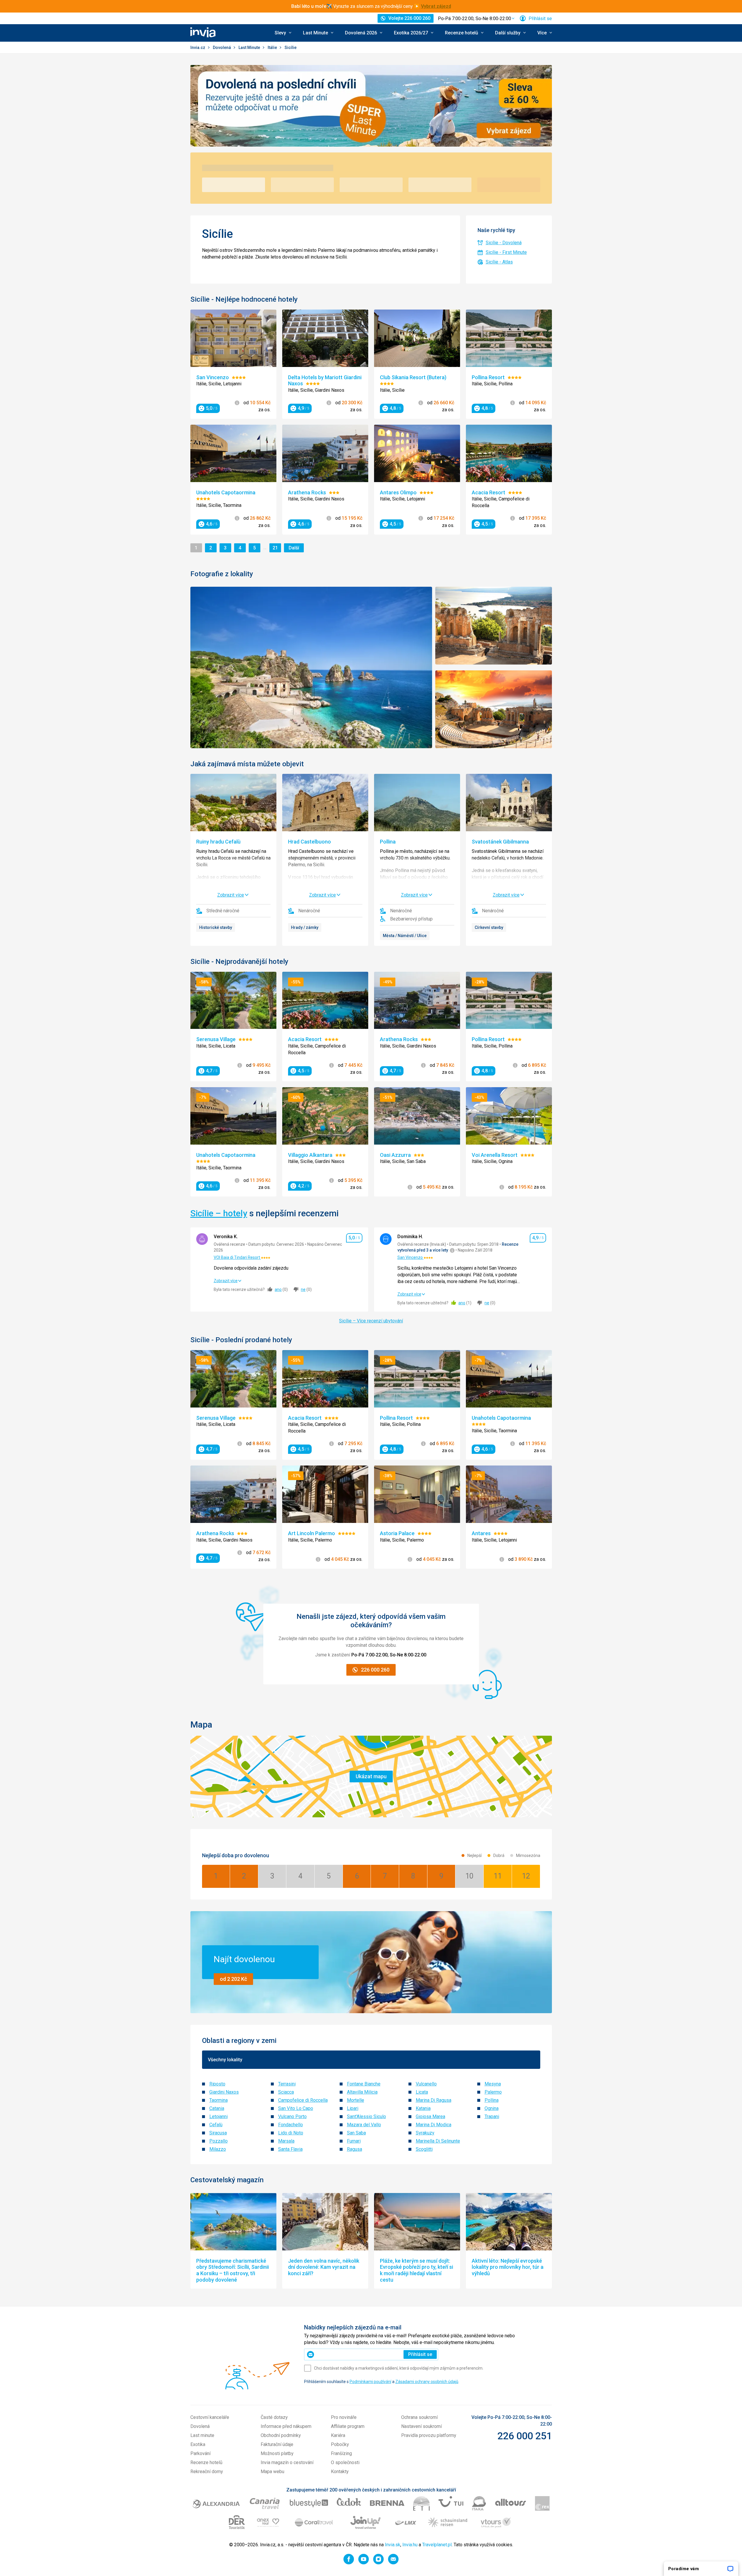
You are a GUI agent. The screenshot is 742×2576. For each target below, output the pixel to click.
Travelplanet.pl (437, 2545)
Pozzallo (219, 2141)
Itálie (273, 48)
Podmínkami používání (370, 2382)
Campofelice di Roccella (303, 2100)
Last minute (202, 2435)
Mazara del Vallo (364, 2125)
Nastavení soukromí (421, 2426)
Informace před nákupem (286, 2426)
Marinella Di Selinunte (438, 2141)
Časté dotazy (274, 2417)
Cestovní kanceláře (210, 2417)
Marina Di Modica (434, 2125)
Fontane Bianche (364, 2084)
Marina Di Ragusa (434, 2100)
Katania (423, 2108)
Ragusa (355, 2149)
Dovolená (222, 48)
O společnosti (345, 2462)
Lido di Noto (291, 2133)
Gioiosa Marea (430, 2116)
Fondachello (291, 2125)
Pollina (492, 2100)
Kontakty (340, 2472)
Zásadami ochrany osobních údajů (427, 2382)
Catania (217, 2108)
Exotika (198, 2444)
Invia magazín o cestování (287, 2462)
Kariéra (338, 2435)
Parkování (200, 2453)
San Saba (356, 2133)
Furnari (354, 2141)
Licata (422, 2092)
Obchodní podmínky (281, 2435)
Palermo (493, 2092)
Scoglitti (424, 2149)
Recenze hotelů (206, 2462)
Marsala (286, 2141)
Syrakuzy (425, 2133)
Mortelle (356, 2100)
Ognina (492, 2108)
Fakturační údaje (277, 2444)
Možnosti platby (277, 2453)
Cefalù (216, 2125)
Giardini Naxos (224, 2092)
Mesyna (493, 2084)
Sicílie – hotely (219, 1213)
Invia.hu (410, 2545)
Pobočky (340, 2444)
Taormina (219, 2100)
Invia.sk (393, 2545)
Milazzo (218, 2149)
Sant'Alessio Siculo (366, 2116)
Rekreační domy (207, 2472)
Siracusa (218, 2133)
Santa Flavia (290, 2149)
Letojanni (219, 2116)
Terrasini (287, 2084)
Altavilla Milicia (362, 2092)
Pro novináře (344, 2417)
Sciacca (286, 2092)
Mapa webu (272, 2472)
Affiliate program (348, 2426)
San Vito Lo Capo (296, 2108)
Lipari (353, 2108)
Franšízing (341, 2453)
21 (277, 548)
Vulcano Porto (292, 2116)
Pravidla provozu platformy (429, 2435)
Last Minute (250, 48)
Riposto (217, 2084)
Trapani (492, 2116)
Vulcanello (426, 2084)
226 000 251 (525, 2436)
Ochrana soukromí (419, 2417)
